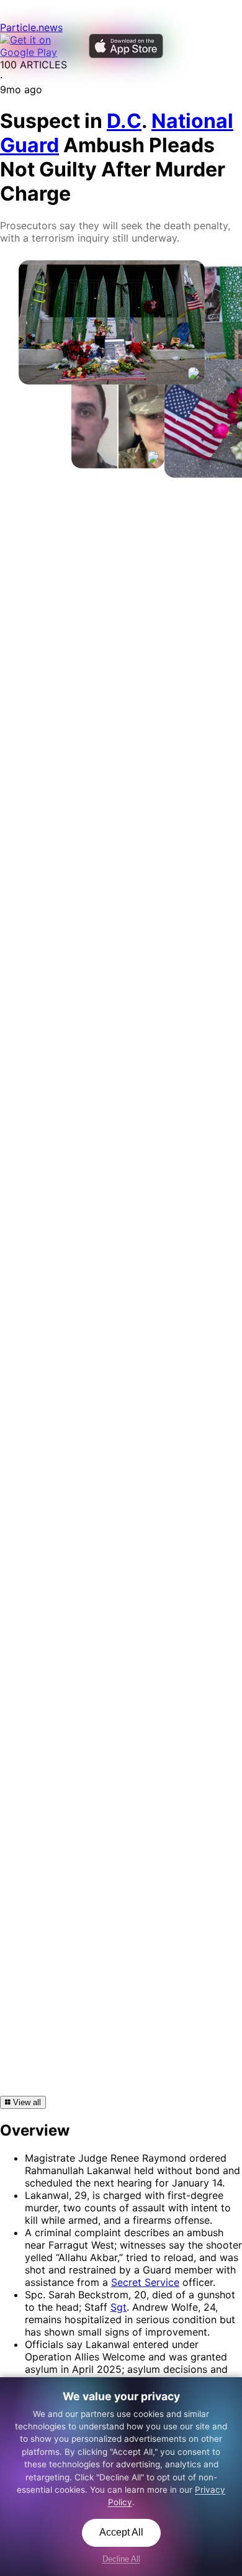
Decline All (121, 2559)
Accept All (121, 2532)
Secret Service (145, 2282)
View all (26, 2102)
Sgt (119, 2307)
